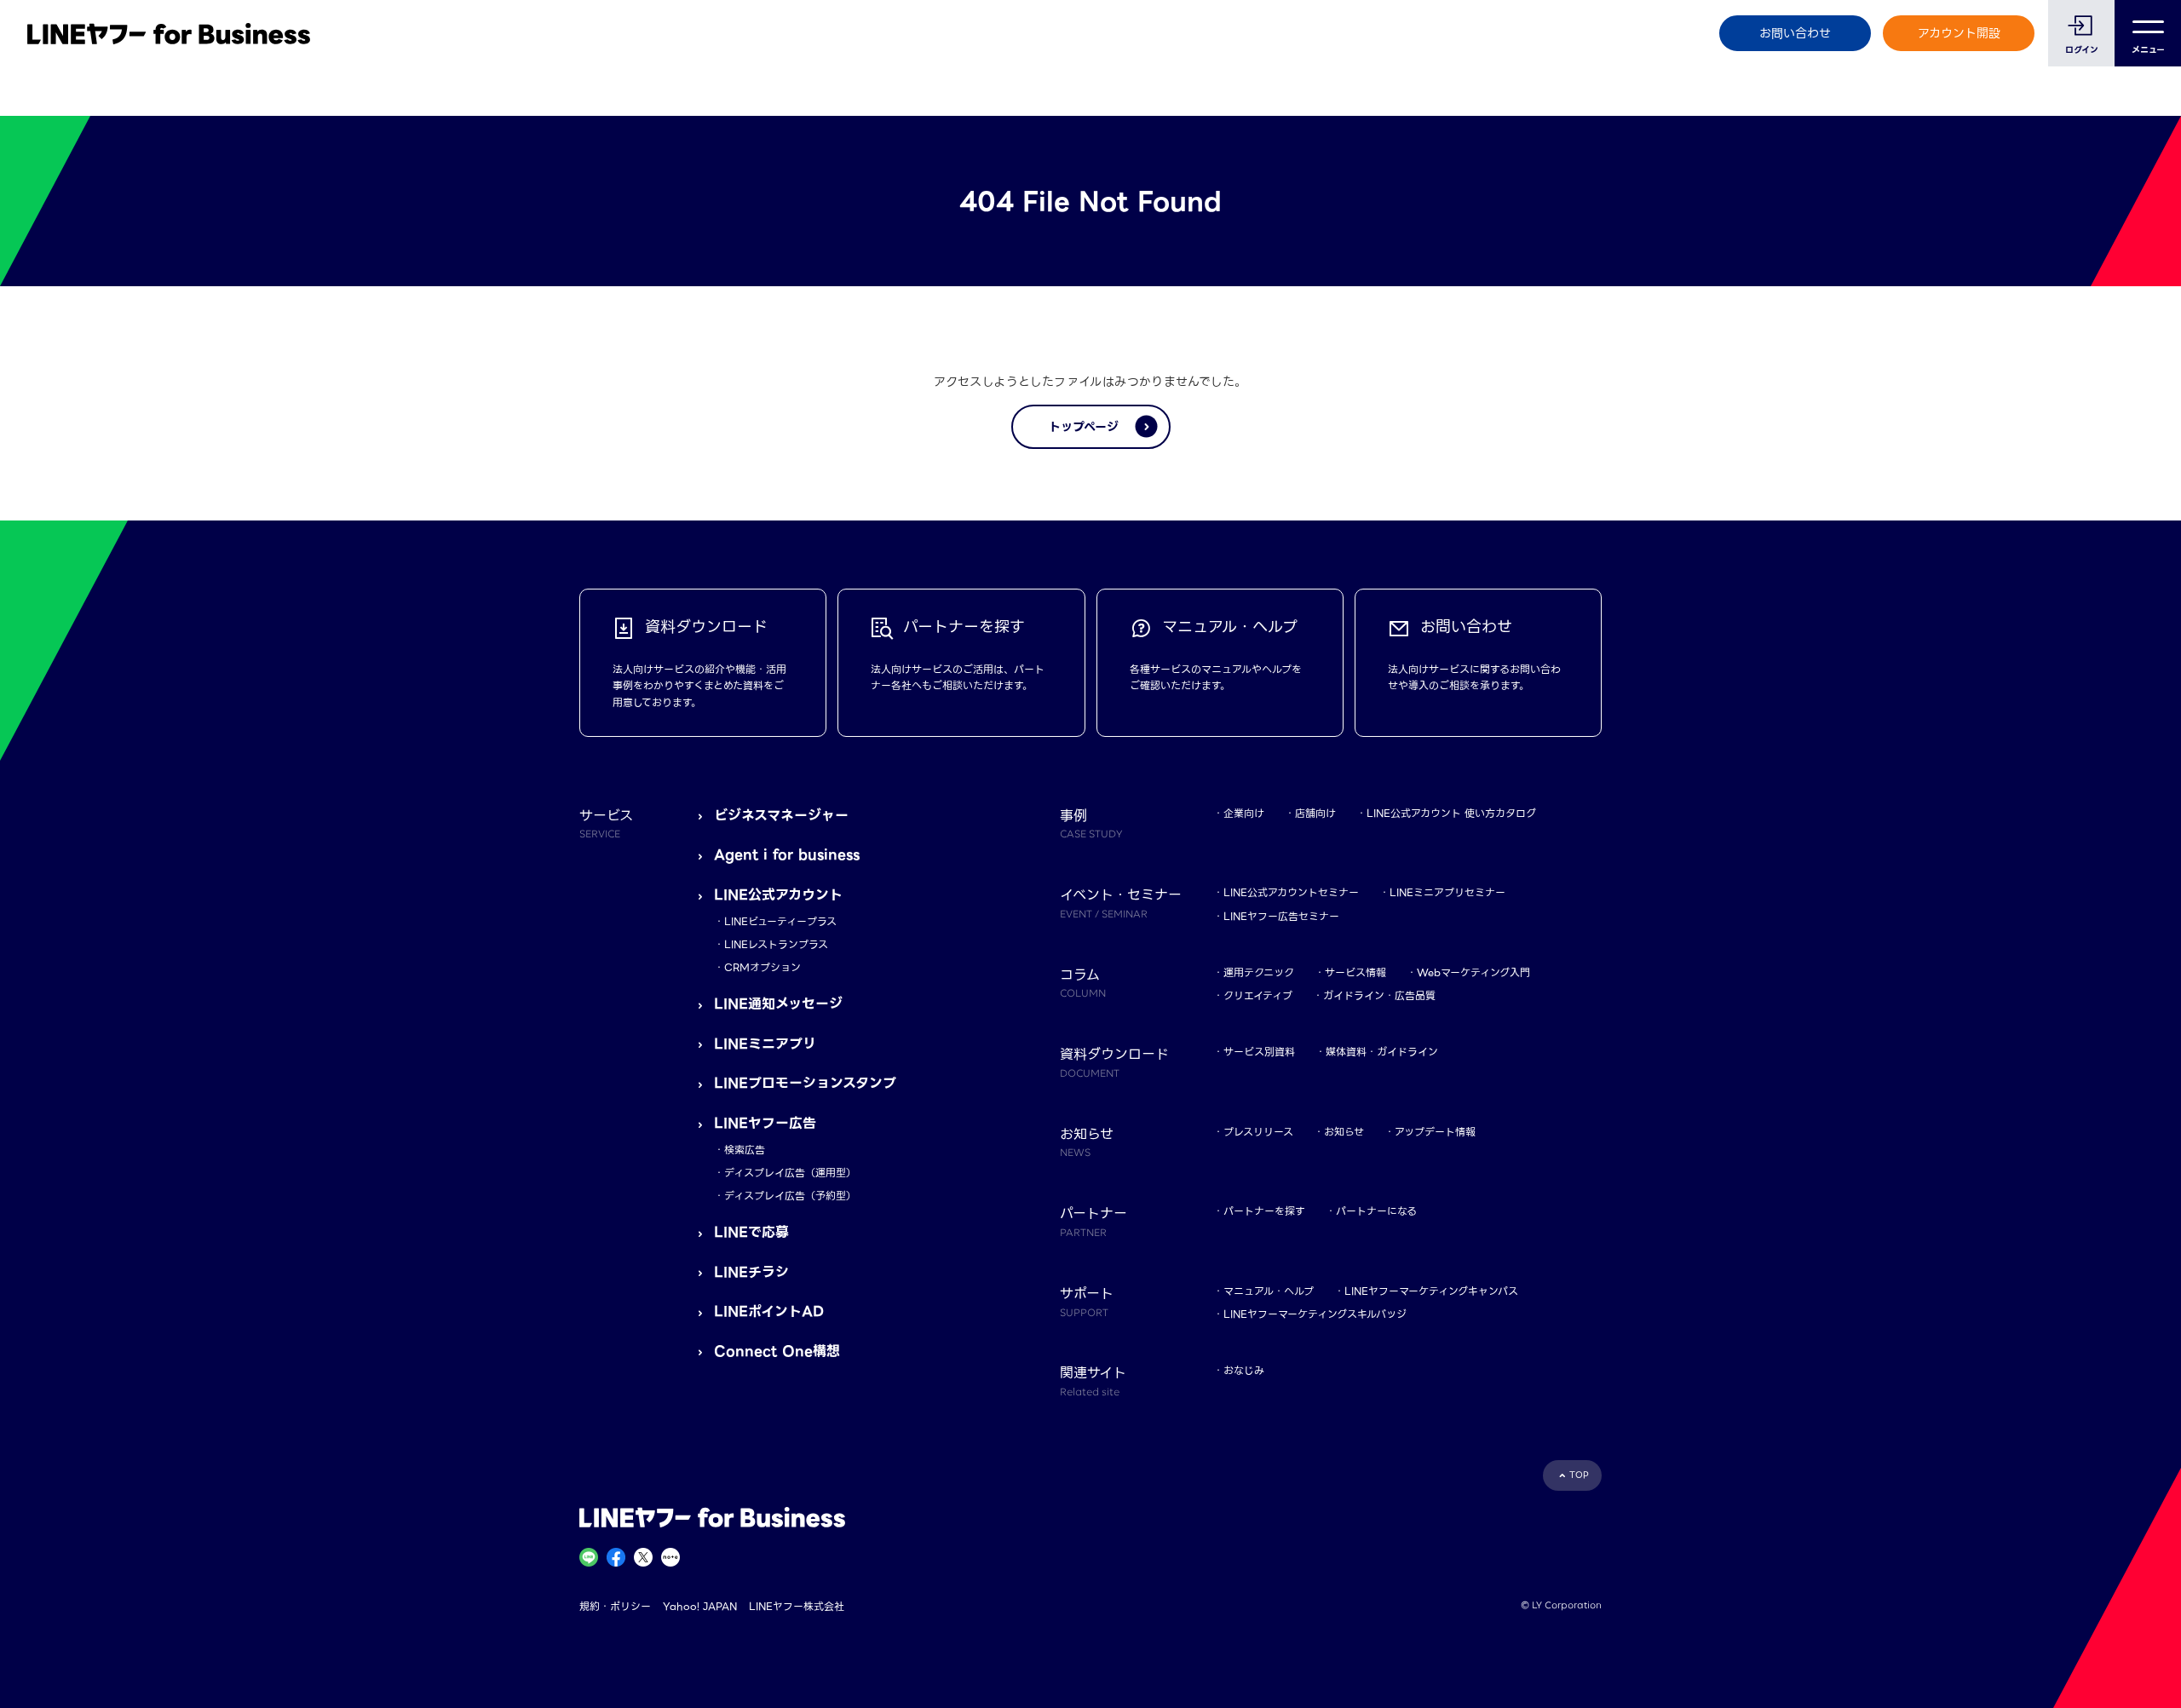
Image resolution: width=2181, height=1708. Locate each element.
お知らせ (1344, 1132)
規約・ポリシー (615, 1606)
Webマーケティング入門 (1473, 972)
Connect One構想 (777, 1351)
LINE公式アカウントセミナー (1291, 892)
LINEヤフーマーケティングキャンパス (1431, 1291)
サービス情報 (1355, 972)
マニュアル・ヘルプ (1269, 1291)
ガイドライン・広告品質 (1379, 995)
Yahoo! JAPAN (700, 1606)
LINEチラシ (751, 1272)
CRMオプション (762, 967)
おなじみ (1244, 1370)
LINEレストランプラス (776, 944)
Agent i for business (787, 855)
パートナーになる (1376, 1211)
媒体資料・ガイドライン (1382, 1052)
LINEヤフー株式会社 (797, 1606)
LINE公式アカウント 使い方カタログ (1451, 813)
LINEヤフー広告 (765, 1123)
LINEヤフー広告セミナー (1281, 916)
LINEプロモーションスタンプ (805, 1083)
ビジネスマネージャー (781, 816)
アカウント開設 (1959, 33)
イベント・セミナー (1121, 902)
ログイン (2082, 50)
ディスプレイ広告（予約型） (790, 1196)
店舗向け (1315, 813)
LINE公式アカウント (778, 895)
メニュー (2148, 50)
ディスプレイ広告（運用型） (790, 1173)
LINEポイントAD (769, 1311)
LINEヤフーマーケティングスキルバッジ (1315, 1314)
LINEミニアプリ (765, 1044)
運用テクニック (1259, 972)
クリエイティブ (1258, 995)
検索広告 (745, 1150)
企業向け (1244, 813)
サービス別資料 (1259, 1052)
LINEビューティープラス (780, 921)
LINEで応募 (751, 1232)
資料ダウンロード (1114, 1061)
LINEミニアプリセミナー (1447, 892)
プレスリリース (1258, 1132)
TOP (1579, 1475)
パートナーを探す (1264, 1211)
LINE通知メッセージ (778, 1004)
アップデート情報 (1435, 1132)
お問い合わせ (1795, 33)
